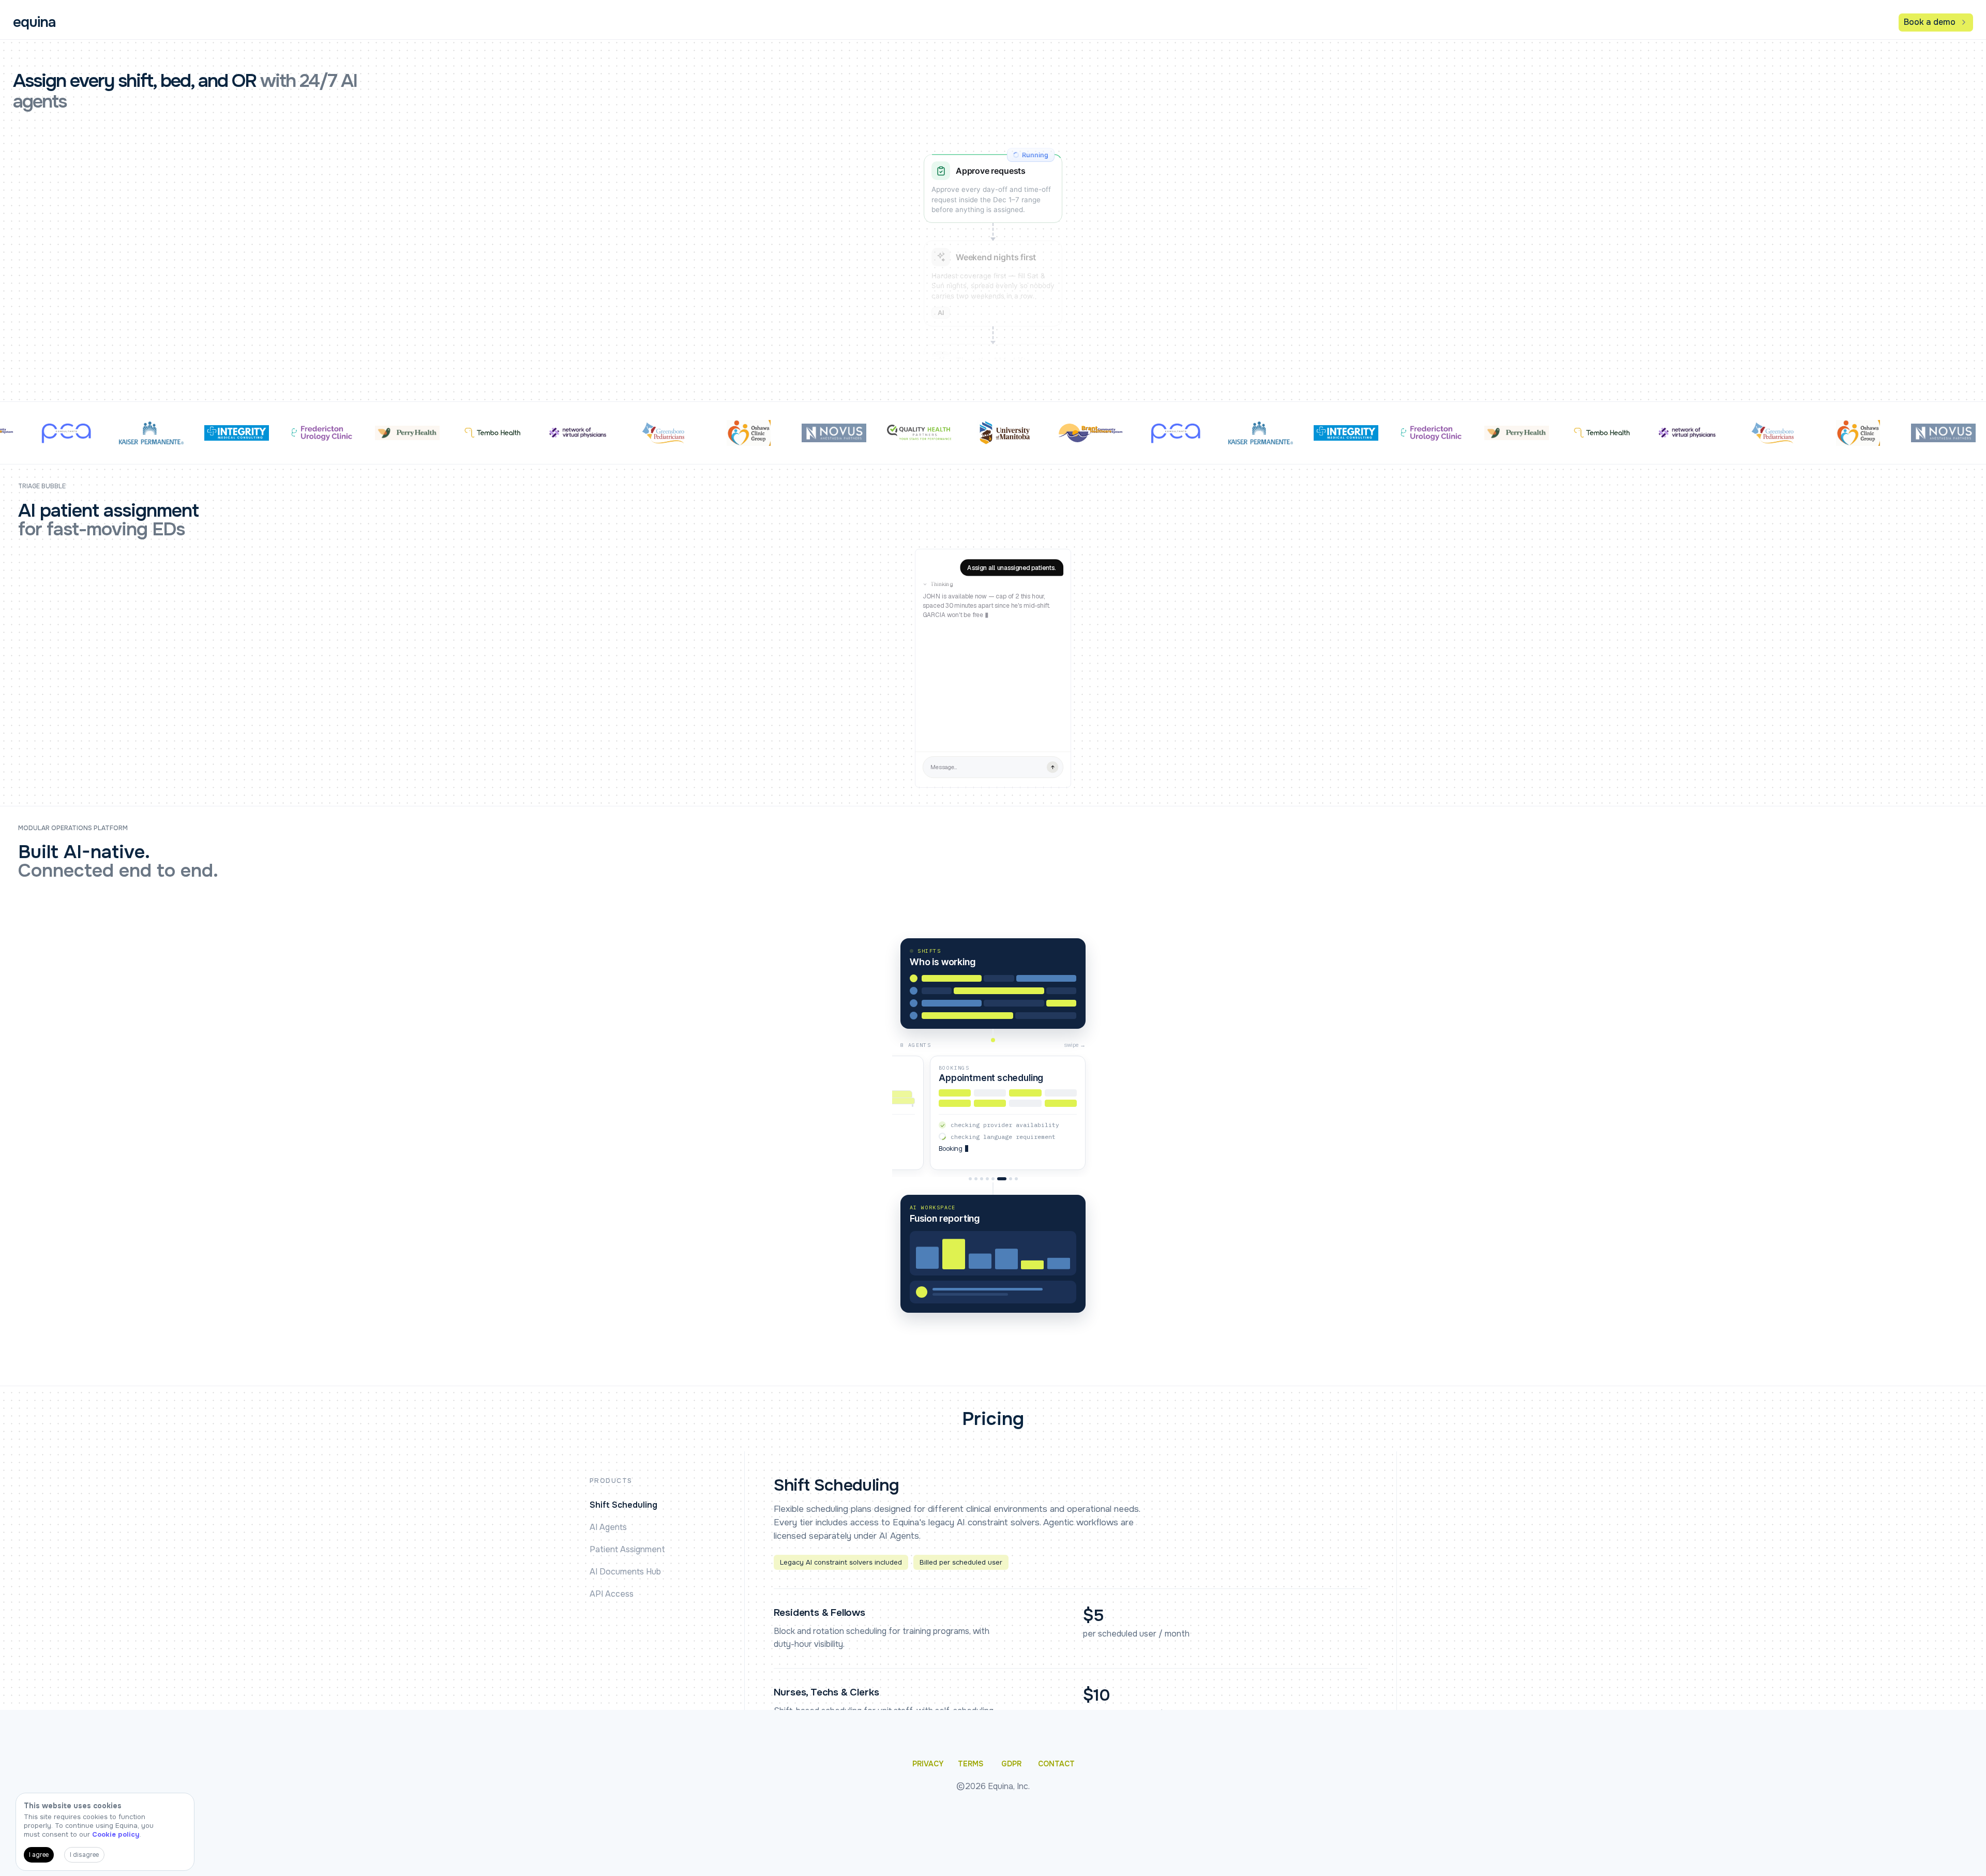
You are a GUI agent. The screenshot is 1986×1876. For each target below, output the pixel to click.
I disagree (84, 1855)
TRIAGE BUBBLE (42, 486)
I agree (39, 1855)
